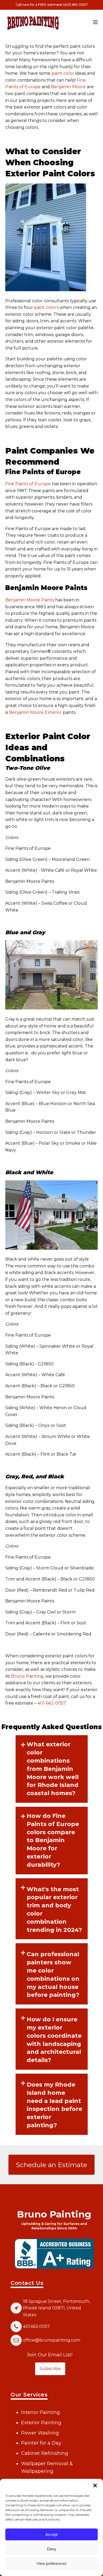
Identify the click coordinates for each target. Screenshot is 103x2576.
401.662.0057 (36, 2326)
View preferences (51, 2563)
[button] (95, 2485)
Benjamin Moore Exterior (35, 712)
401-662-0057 (52, 1703)
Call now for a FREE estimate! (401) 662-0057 (52, 5)
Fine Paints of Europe (28, 484)
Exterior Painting (41, 2423)
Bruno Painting (27, 1676)
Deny (52, 2549)
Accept (51, 2534)
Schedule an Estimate (51, 2165)
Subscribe (50, 2369)
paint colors (46, 307)
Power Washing (40, 2433)
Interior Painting (41, 2412)
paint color (63, 73)
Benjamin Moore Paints (30, 600)
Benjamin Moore (68, 87)
